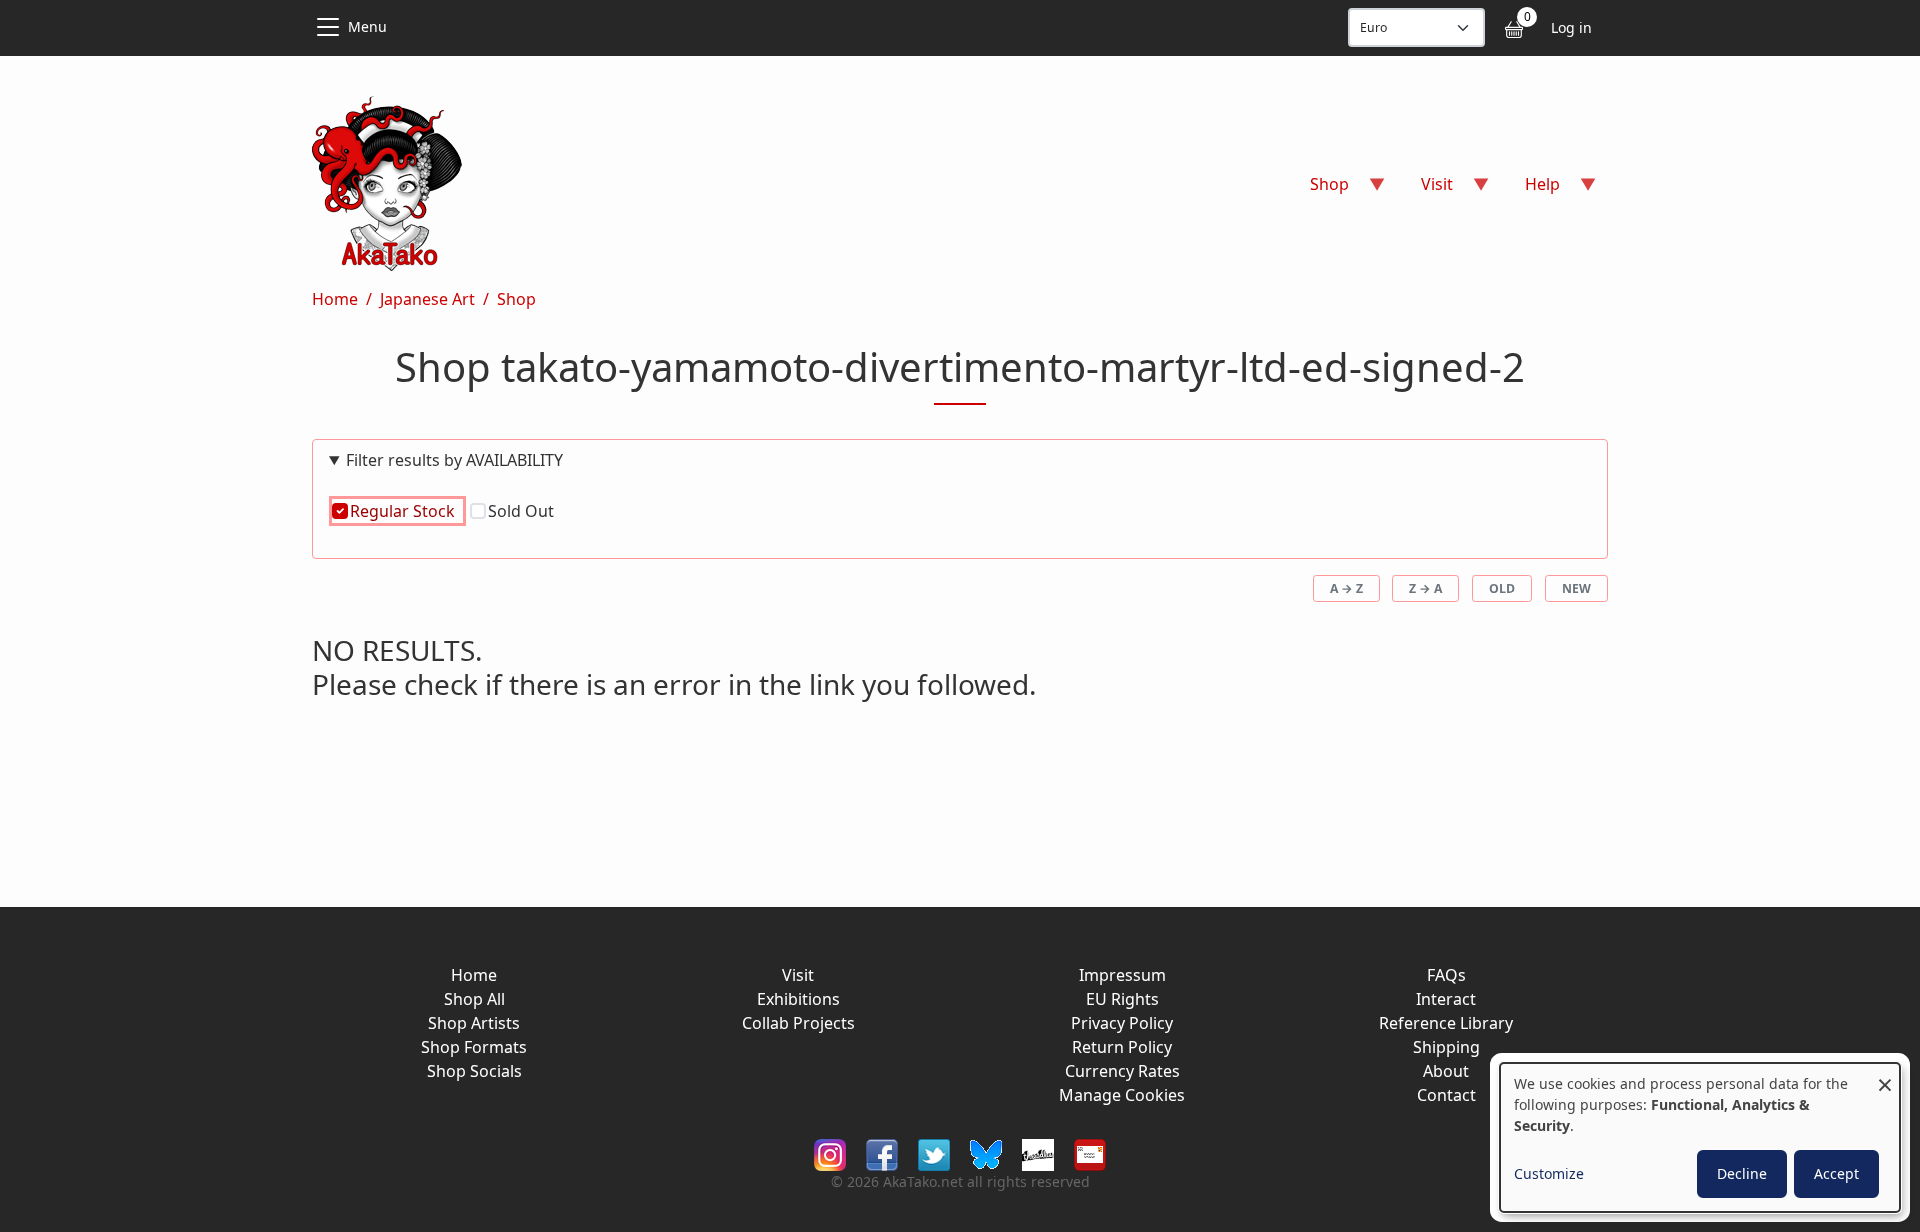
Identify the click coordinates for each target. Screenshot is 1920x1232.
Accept (1836, 1173)
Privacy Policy (1122, 1023)
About (1446, 1071)
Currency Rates (1122, 1071)
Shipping (1446, 1047)
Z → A (1425, 588)
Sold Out (521, 511)
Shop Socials (474, 1071)
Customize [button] (1549, 1173)
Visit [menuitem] (1425, 190)
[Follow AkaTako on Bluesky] (986, 1153)
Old (1502, 588)
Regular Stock (402, 511)
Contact (1446, 1095)
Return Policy (1122, 1047)
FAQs (1446, 975)
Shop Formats (474, 1047)
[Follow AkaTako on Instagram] (830, 1153)
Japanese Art (427, 299)
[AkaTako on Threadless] (1038, 1153)
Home (335, 299)
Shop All (474, 999)
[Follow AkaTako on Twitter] (934, 1153)
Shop (516, 299)
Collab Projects (798, 1023)
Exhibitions (798, 999)
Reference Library (1446, 1023)
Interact (1446, 999)
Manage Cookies (1122, 1095)
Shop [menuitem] (1317, 190)
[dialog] (1700, 1137)
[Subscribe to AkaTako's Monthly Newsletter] (1090, 1153)
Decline (1742, 1173)
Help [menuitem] (1530, 190)
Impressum (1122, 975)
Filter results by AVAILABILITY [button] (454, 460)
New (1576, 588)
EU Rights (1122, 999)
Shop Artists (474, 1023)
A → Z (1346, 588)
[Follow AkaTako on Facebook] (882, 1153)
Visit (798, 975)
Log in (1571, 27)
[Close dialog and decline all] (1885, 1075)
